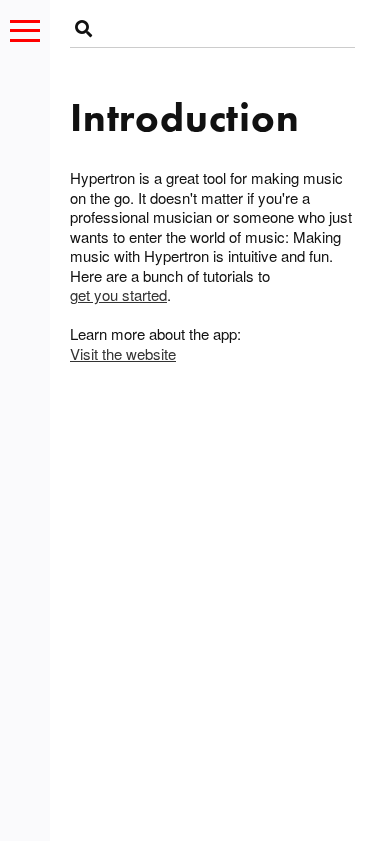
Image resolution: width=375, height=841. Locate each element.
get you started (118, 295)
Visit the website (123, 354)
